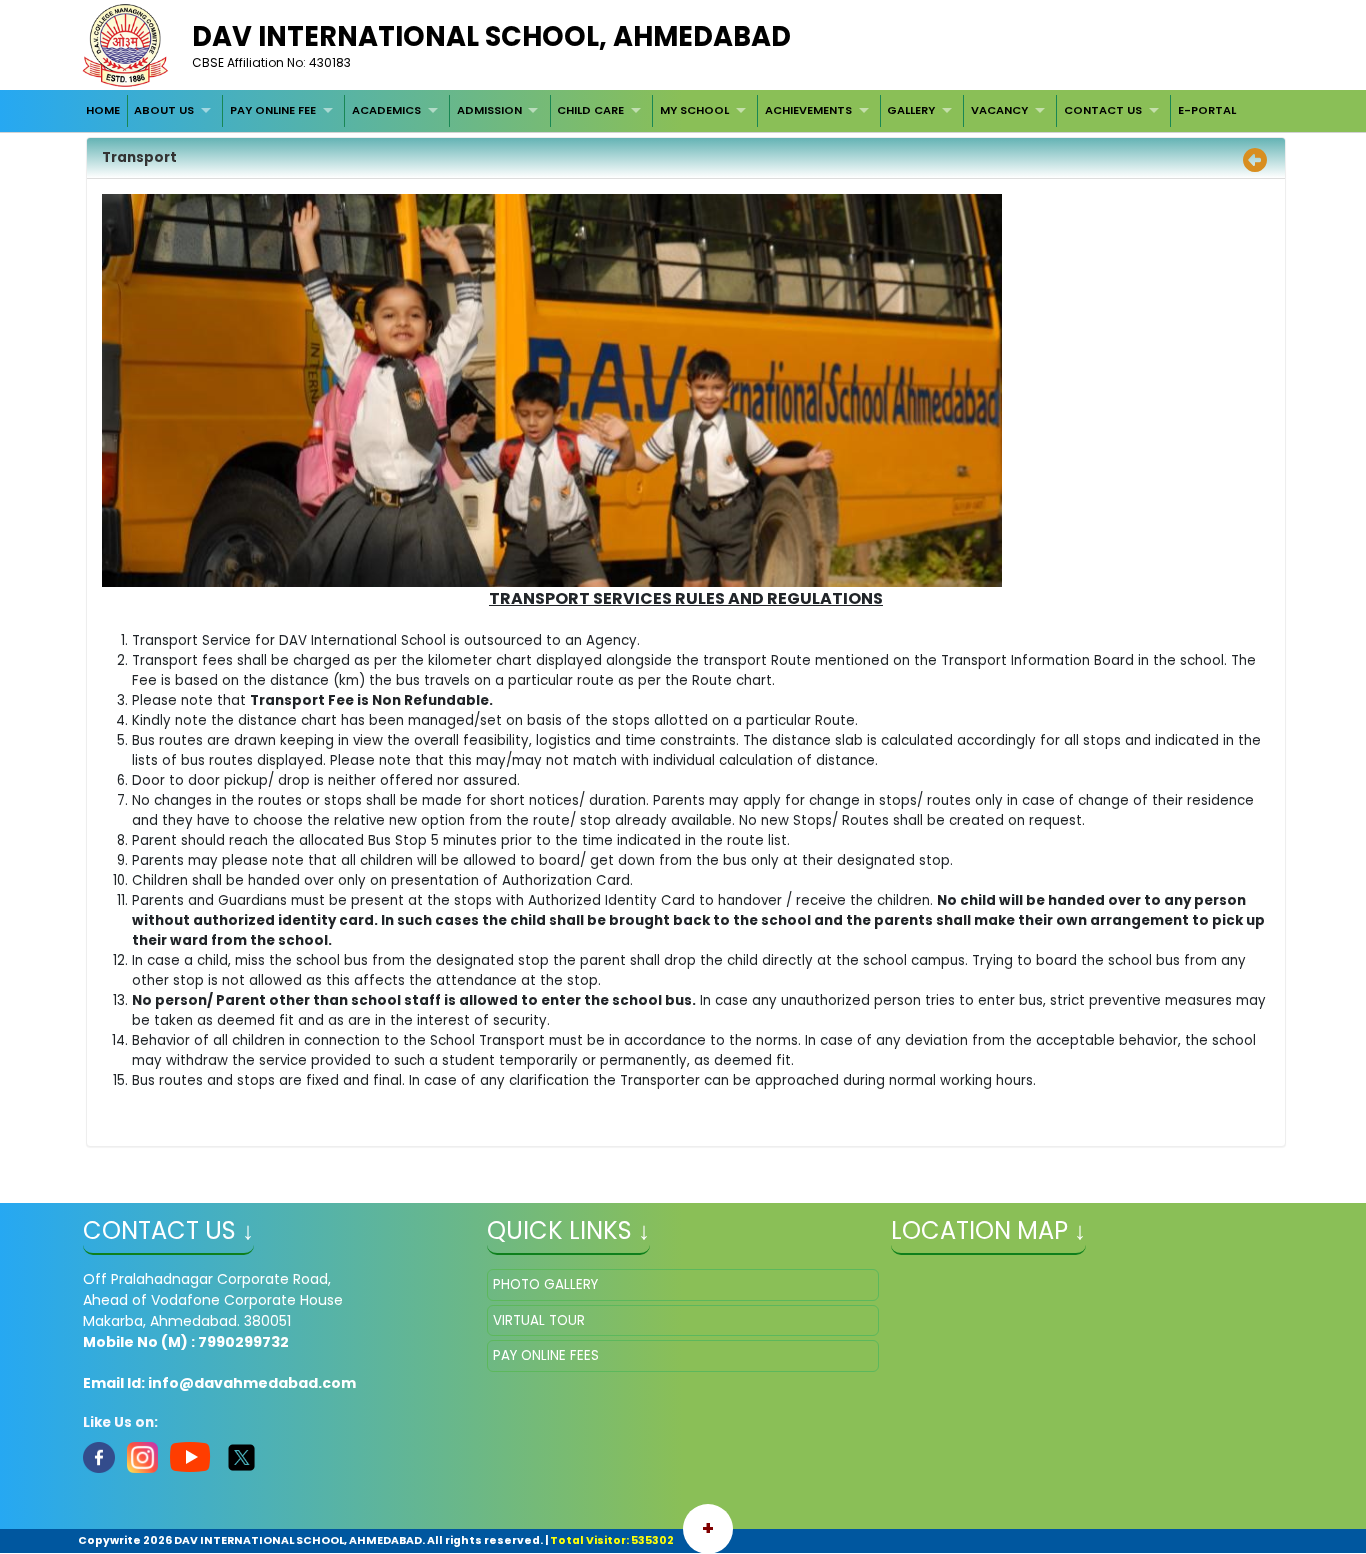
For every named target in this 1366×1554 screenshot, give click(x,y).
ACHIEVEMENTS (808, 110)
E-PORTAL (1207, 110)
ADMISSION (489, 110)
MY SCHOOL (694, 110)
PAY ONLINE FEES (546, 1355)
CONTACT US (1103, 110)
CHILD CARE (590, 110)
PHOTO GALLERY (545, 1284)
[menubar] (660, 111)
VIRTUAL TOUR (539, 1320)
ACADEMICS (386, 110)
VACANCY (999, 110)
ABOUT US (164, 110)
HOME (103, 110)
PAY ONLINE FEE (273, 110)
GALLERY (911, 110)
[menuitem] (103, 111)
